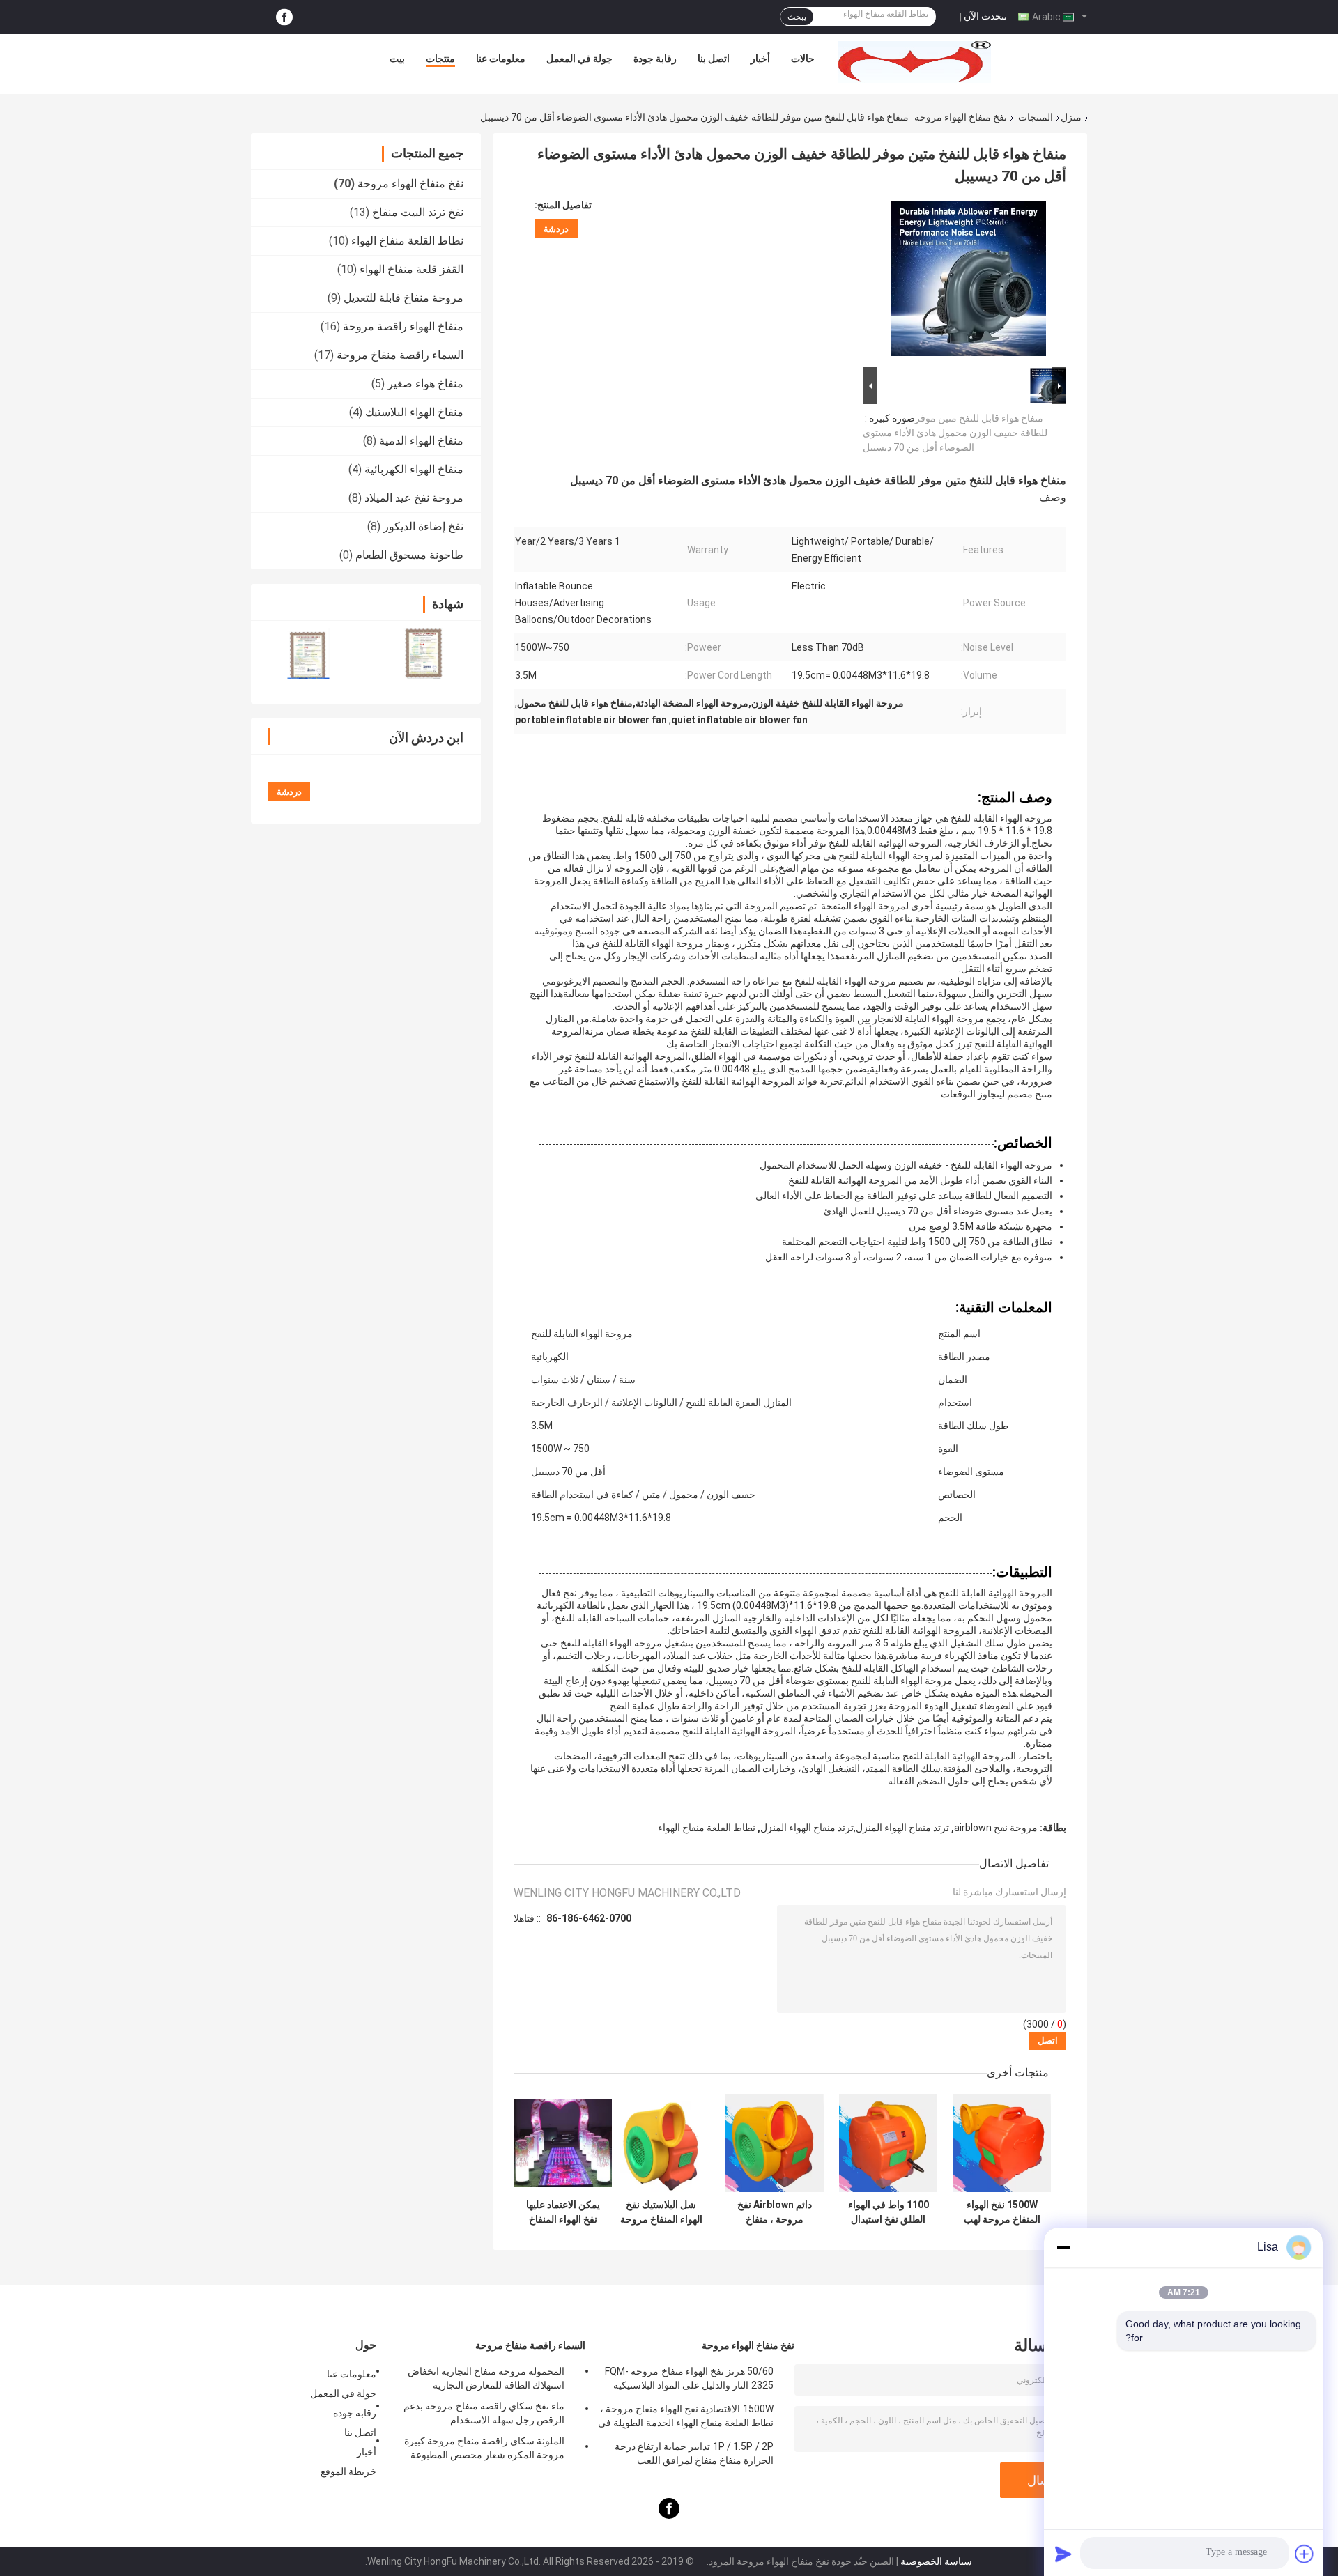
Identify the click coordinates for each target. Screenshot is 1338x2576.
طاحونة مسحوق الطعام (409, 555)
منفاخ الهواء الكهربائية (414, 469)
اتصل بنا (714, 59)
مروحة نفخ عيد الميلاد (414, 498)
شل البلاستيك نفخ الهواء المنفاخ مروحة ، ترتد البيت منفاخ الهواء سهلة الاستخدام (661, 2212)
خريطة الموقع (348, 2471)
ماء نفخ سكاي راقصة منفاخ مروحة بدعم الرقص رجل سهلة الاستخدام (484, 2413)
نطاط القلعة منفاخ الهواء (407, 241)
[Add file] (1305, 2554)
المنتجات (1036, 117)
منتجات (440, 59)
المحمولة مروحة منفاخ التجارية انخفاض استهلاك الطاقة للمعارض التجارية (486, 2378)
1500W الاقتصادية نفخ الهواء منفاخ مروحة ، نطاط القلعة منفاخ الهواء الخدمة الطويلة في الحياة (686, 2418)
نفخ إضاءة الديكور (423, 526)
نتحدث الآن (985, 16)
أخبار (760, 59)
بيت (397, 59)
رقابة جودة (655, 59)
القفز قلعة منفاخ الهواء (412, 269)
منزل (1071, 117)
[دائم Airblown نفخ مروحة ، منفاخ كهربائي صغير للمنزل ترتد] (775, 2143)
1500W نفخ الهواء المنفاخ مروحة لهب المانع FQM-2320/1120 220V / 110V (1002, 2212)
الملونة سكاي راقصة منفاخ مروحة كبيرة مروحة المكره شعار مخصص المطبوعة (484, 2448)
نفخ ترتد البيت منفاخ (418, 212)
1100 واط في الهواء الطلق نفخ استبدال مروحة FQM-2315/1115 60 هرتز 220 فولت (889, 2212)
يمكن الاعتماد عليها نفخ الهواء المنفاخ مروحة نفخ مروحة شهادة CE (563, 2212)
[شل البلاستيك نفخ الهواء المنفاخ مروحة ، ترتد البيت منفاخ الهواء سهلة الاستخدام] (661, 2143)
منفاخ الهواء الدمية (421, 441)
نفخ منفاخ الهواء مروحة (961, 117)
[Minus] (1063, 2247)
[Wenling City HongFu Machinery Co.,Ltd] (914, 62)
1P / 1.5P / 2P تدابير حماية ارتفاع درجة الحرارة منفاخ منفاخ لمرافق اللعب (694, 2453)
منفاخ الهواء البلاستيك (414, 412)
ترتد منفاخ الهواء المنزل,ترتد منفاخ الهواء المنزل (855, 1828)
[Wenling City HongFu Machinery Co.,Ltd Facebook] (284, 17)
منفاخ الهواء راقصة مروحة (403, 326)
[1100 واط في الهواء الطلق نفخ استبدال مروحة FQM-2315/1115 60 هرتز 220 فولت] (888, 2143)
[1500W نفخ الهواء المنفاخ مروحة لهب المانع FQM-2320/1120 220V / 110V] (1002, 2143)
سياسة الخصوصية (936, 2561)
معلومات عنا (501, 59)
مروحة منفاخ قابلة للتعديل (403, 298)
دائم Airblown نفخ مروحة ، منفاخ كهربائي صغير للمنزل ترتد (775, 2212)
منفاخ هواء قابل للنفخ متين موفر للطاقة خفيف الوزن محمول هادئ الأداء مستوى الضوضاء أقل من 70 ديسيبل (955, 433)
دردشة (556, 229)
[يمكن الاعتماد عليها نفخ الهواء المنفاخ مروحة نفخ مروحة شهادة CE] (563, 2143)
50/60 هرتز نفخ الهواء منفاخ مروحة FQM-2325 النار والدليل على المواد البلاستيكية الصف (689, 2380)
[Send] (1063, 2554)
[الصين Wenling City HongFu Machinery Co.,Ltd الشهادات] (308, 653)
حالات (803, 59)
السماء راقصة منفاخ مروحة (400, 355)
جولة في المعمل (579, 59)
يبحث (797, 17)
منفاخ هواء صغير (425, 384)
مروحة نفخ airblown (996, 1828)
